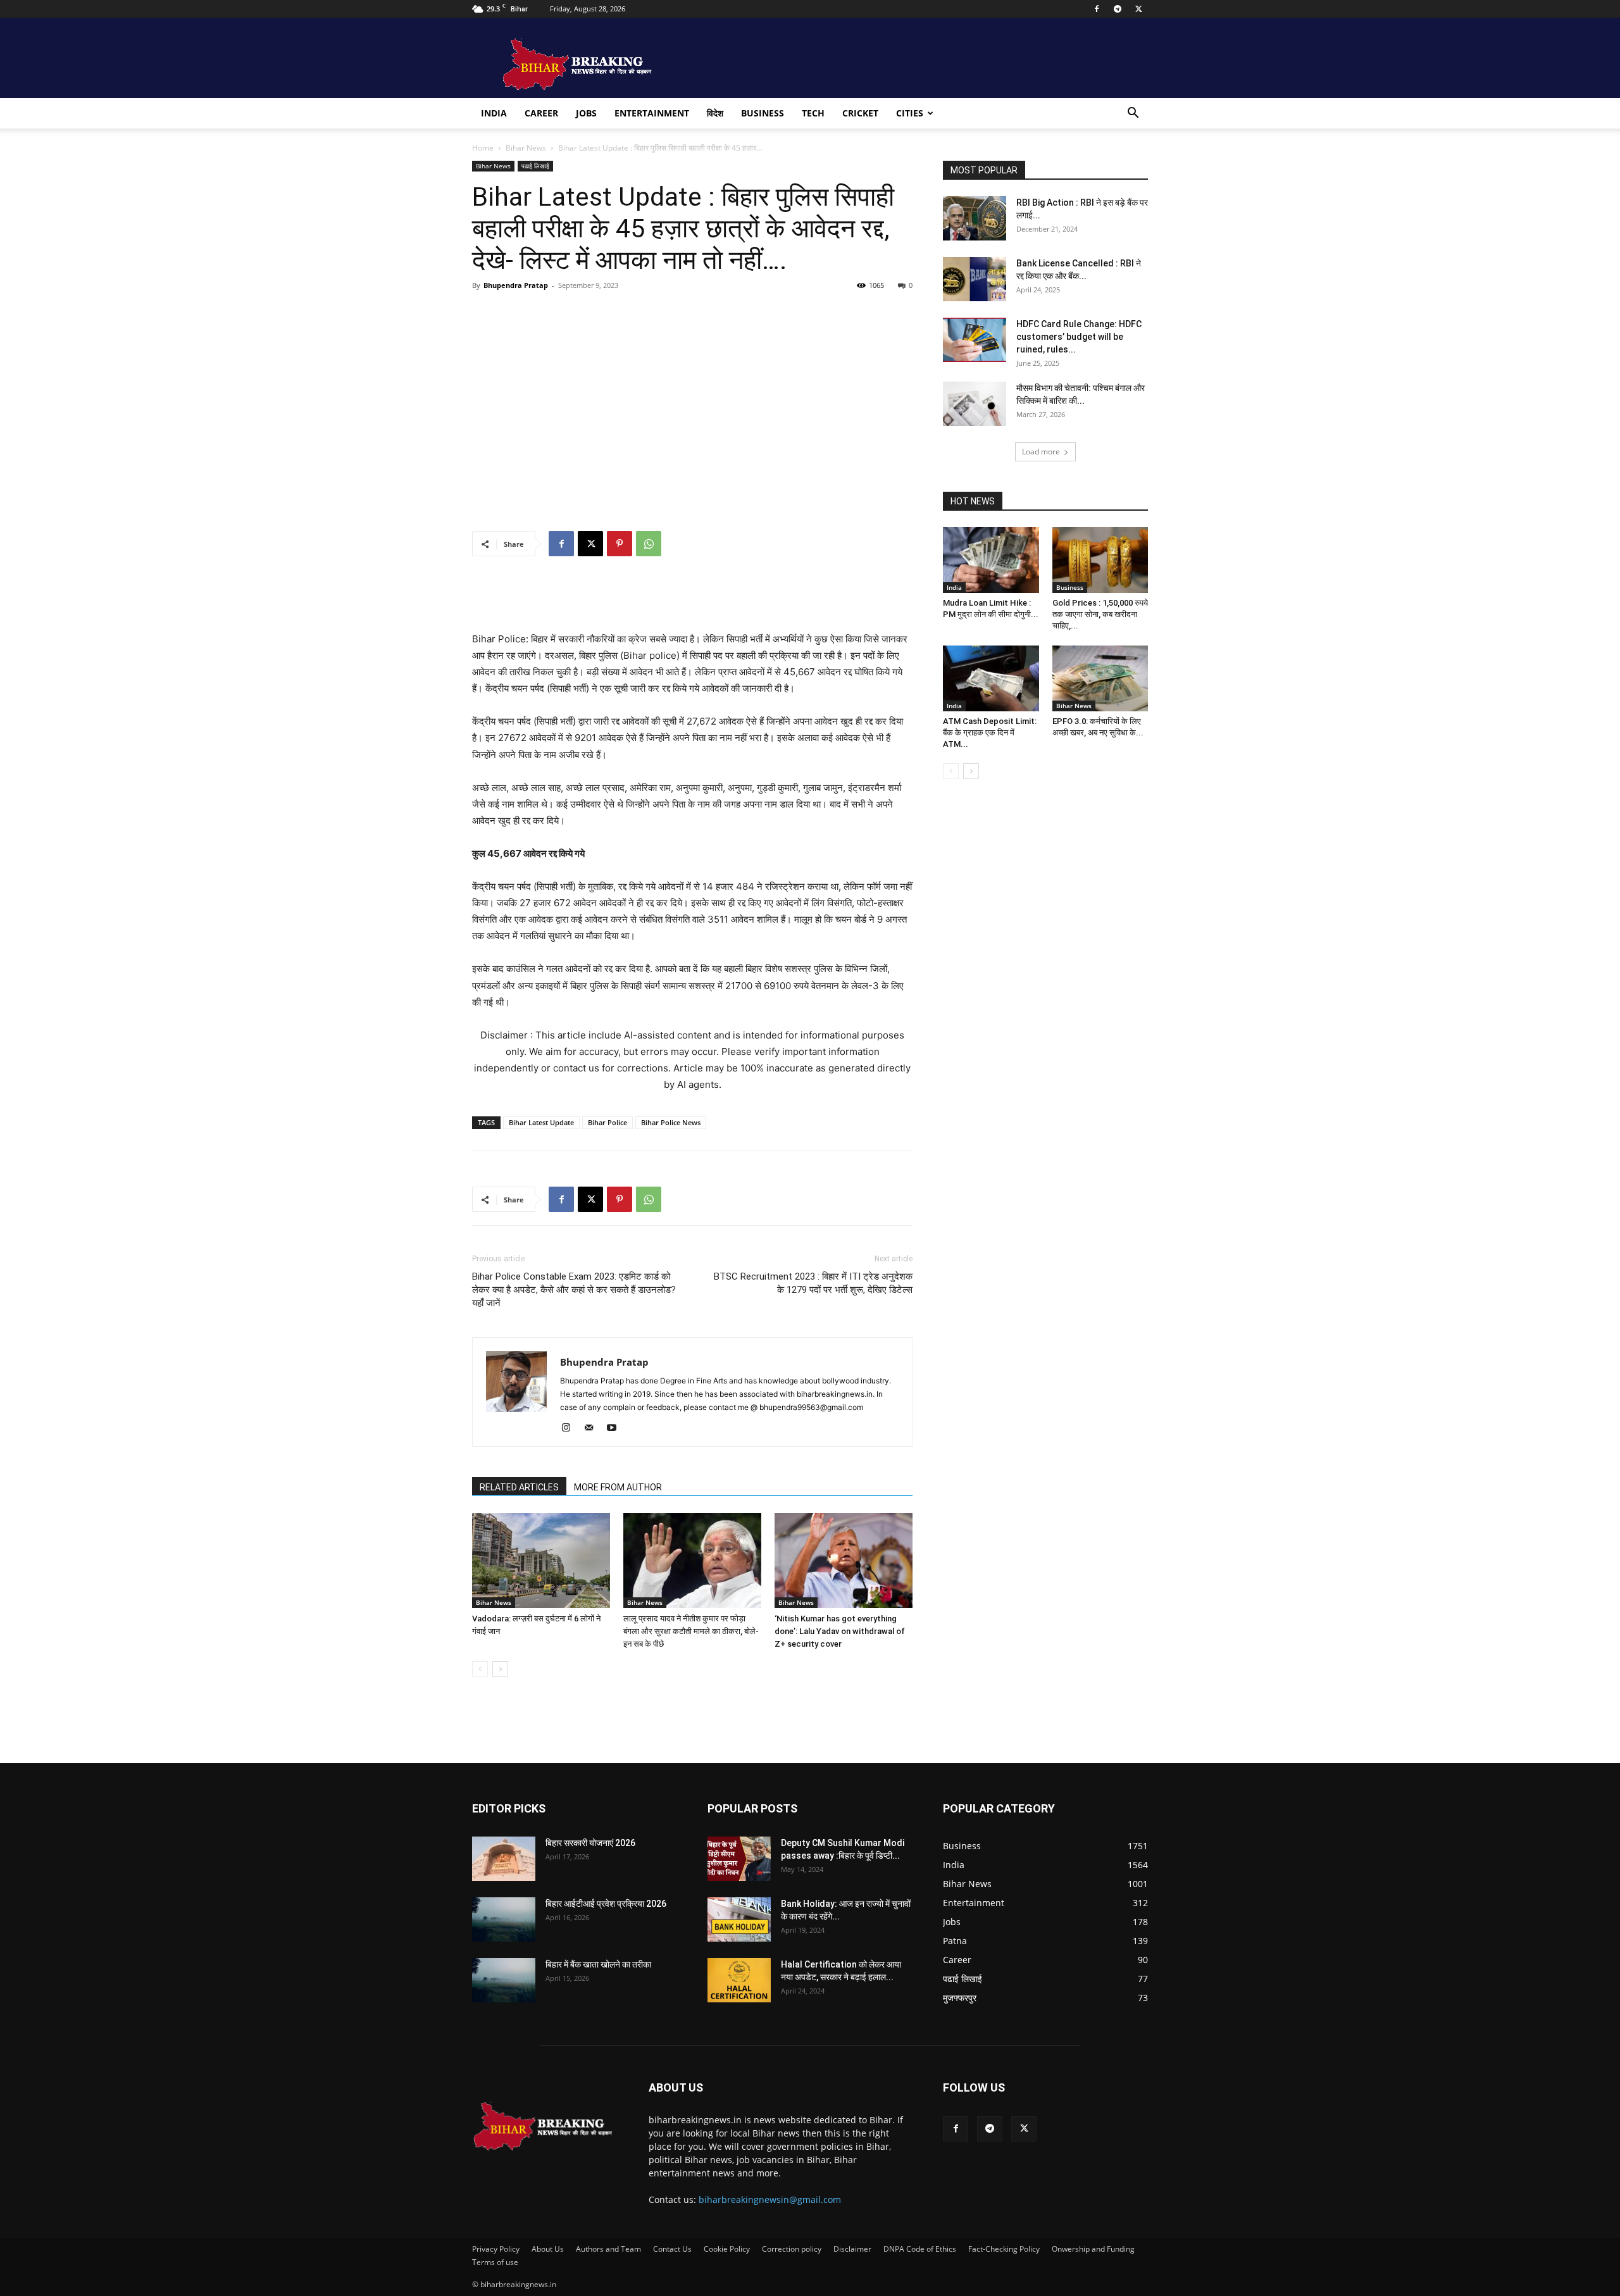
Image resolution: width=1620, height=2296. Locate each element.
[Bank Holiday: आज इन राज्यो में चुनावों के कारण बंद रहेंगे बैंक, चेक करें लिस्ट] (739, 1919)
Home (483, 148)
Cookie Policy (727, 2249)
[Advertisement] (692, 400)
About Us (548, 2249)
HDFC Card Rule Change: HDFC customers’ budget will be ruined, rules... (1079, 337)
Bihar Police (607, 1122)
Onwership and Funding (1093, 2249)
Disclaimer (852, 2249)
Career (541, 113)
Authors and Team (608, 2249)
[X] (1138, 9)
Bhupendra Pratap (516, 285)
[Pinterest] (620, 544)
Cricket (860, 113)
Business (763, 113)
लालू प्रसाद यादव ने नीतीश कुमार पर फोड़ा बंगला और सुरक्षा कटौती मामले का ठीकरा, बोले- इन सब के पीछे (691, 1631)
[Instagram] (570, 1428)
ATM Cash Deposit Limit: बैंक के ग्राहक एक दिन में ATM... (990, 733)
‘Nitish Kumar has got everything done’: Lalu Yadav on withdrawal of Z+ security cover (840, 1631)
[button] (1133, 114)
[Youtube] (616, 1428)
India (494, 113)
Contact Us (672, 2249)
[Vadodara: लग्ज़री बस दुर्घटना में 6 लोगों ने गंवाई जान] (541, 1561)
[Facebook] (1097, 9)
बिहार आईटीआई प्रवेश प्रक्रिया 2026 (606, 1904)
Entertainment (652, 113)
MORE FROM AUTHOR (618, 1487)
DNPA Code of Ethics (920, 2249)
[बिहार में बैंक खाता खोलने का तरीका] (504, 1980)
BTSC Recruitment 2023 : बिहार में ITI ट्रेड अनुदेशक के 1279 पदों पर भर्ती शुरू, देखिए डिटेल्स (813, 1283)
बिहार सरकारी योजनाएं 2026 (590, 1843)
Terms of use (495, 2262)
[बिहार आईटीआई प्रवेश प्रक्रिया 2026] (504, 1919)
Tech (813, 113)
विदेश (715, 113)
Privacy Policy (496, 2249)
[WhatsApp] (649, 544)
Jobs (586, 113)
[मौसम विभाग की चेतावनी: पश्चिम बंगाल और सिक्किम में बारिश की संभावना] (975, 404)
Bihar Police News (671, 1122)
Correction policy (792, 2249)
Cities (910, 113)
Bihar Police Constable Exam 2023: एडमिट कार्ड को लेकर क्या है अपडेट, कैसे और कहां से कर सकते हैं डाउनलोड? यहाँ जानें (574, 1290)
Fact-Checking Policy (1004, 2249)
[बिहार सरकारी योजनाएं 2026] (504, 1859)
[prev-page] (480, 1669)
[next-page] (500, 1669)
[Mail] (593, 1428)
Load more (1041, 452)
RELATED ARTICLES (519, 1487)
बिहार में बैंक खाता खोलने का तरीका (598, 1964)
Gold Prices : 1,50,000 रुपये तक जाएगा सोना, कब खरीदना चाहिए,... (1100, 614)
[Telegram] (1118, 9)
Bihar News (526, 148)
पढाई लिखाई (535, 166)
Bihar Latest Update (541, 1122)
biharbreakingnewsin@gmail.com (770, 2199)
